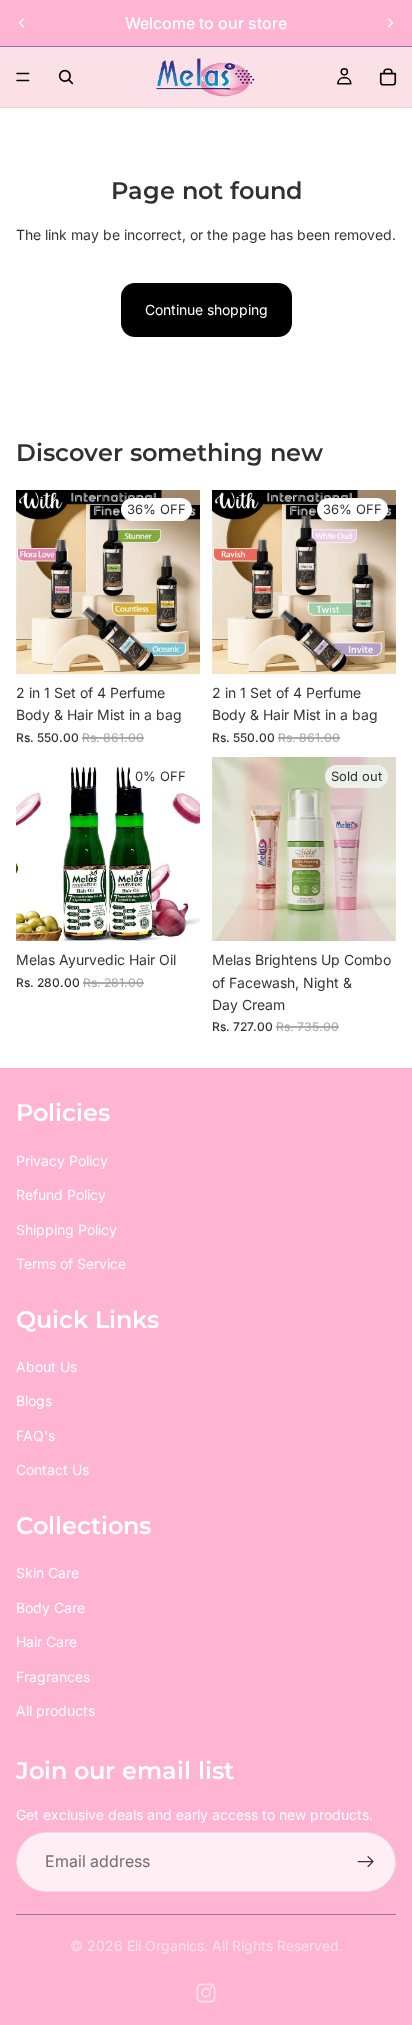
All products (55, 1710)
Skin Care (47, 1573)
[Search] (66, 77)
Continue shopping (206, 309)
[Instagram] (206, 1993)
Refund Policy (61, 1195)
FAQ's (35, 1435)
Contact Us (52, 1470)
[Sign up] (366, 1863)
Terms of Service (71, 1263)
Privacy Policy (62, 1160)
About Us (46, 1367)
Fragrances (53, 1676)
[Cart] (388, 77)
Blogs (34, 1401)
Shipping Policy (66, 1229)
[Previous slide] (22, 23)
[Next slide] (390, 23)
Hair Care (46, 1642)
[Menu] (23, 77)
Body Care (50, 1607)
